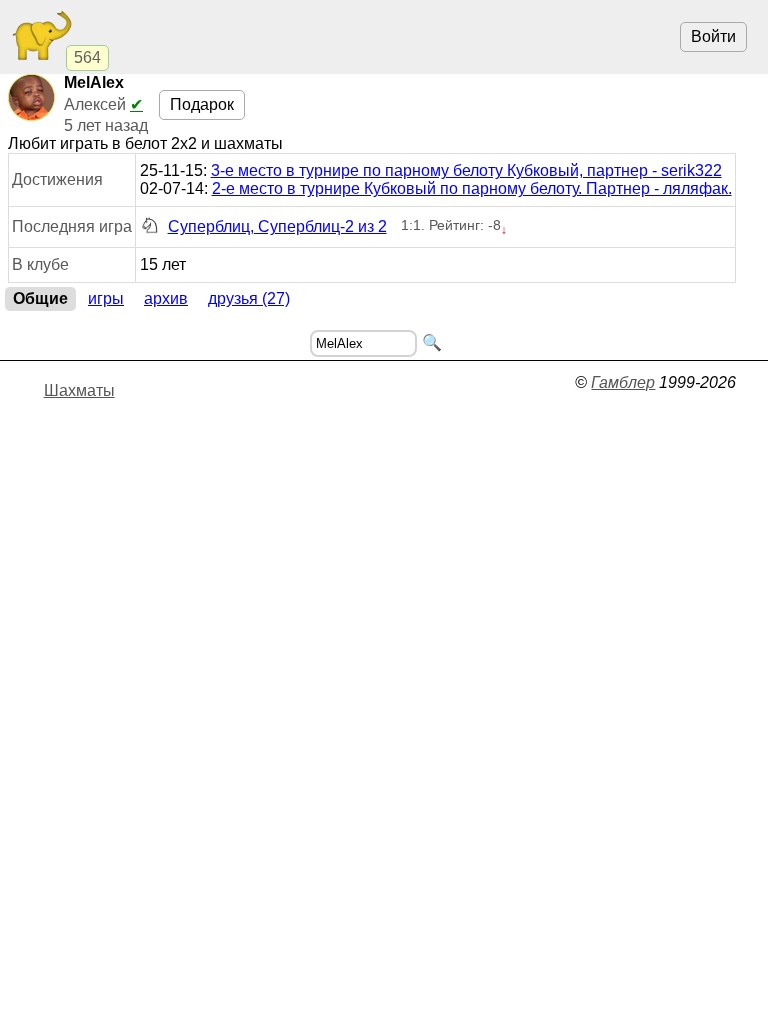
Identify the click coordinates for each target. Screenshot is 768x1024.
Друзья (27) (249, 298)
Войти (713, 36)
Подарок (202, 104)
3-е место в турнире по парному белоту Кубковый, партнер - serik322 (466, 170)
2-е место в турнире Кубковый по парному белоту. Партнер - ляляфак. (472, 188)
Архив (166, 298)
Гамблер (623, 382)
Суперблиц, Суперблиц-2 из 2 (277, 226)
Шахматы (79, 390)
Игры (106, 298)
